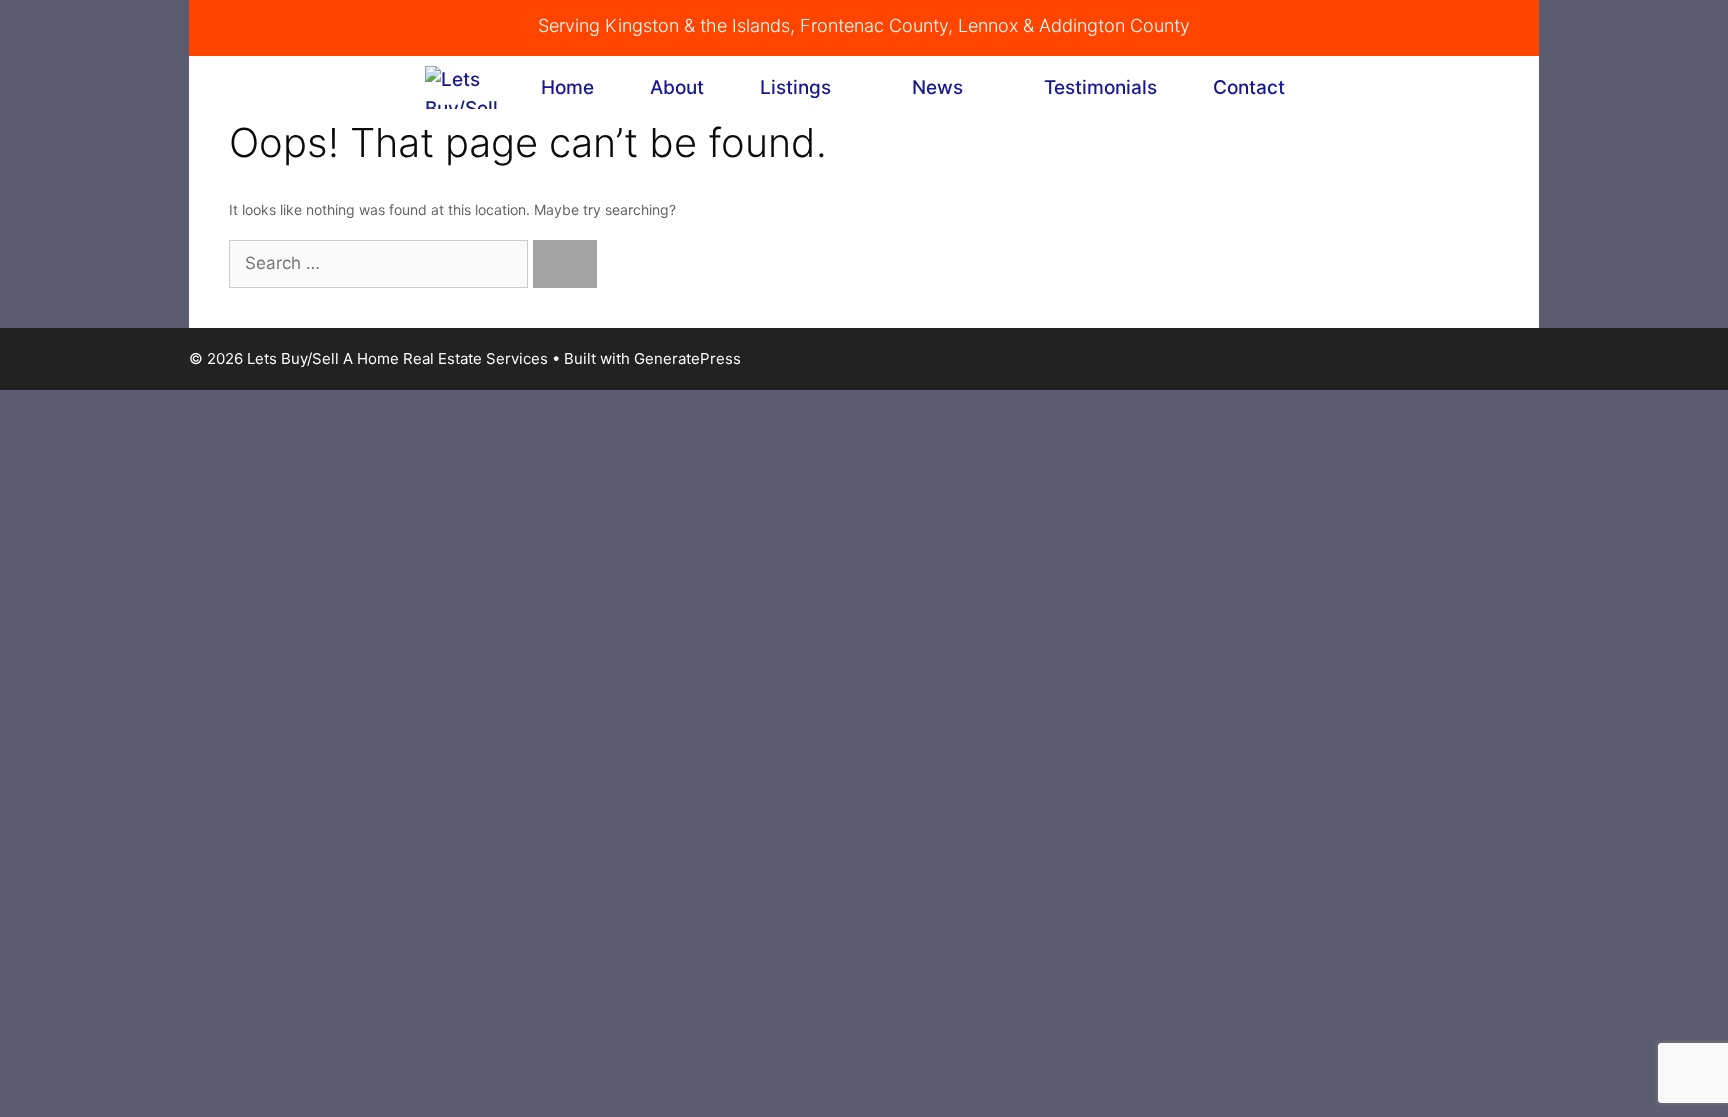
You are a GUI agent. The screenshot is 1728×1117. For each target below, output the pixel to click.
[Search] (565, 264)
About (677, 87)
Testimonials (1100, 87)
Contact (1249, 87)
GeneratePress (687, 358)
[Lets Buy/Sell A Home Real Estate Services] (464, 87)
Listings (795, 87)
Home (567, 87)
